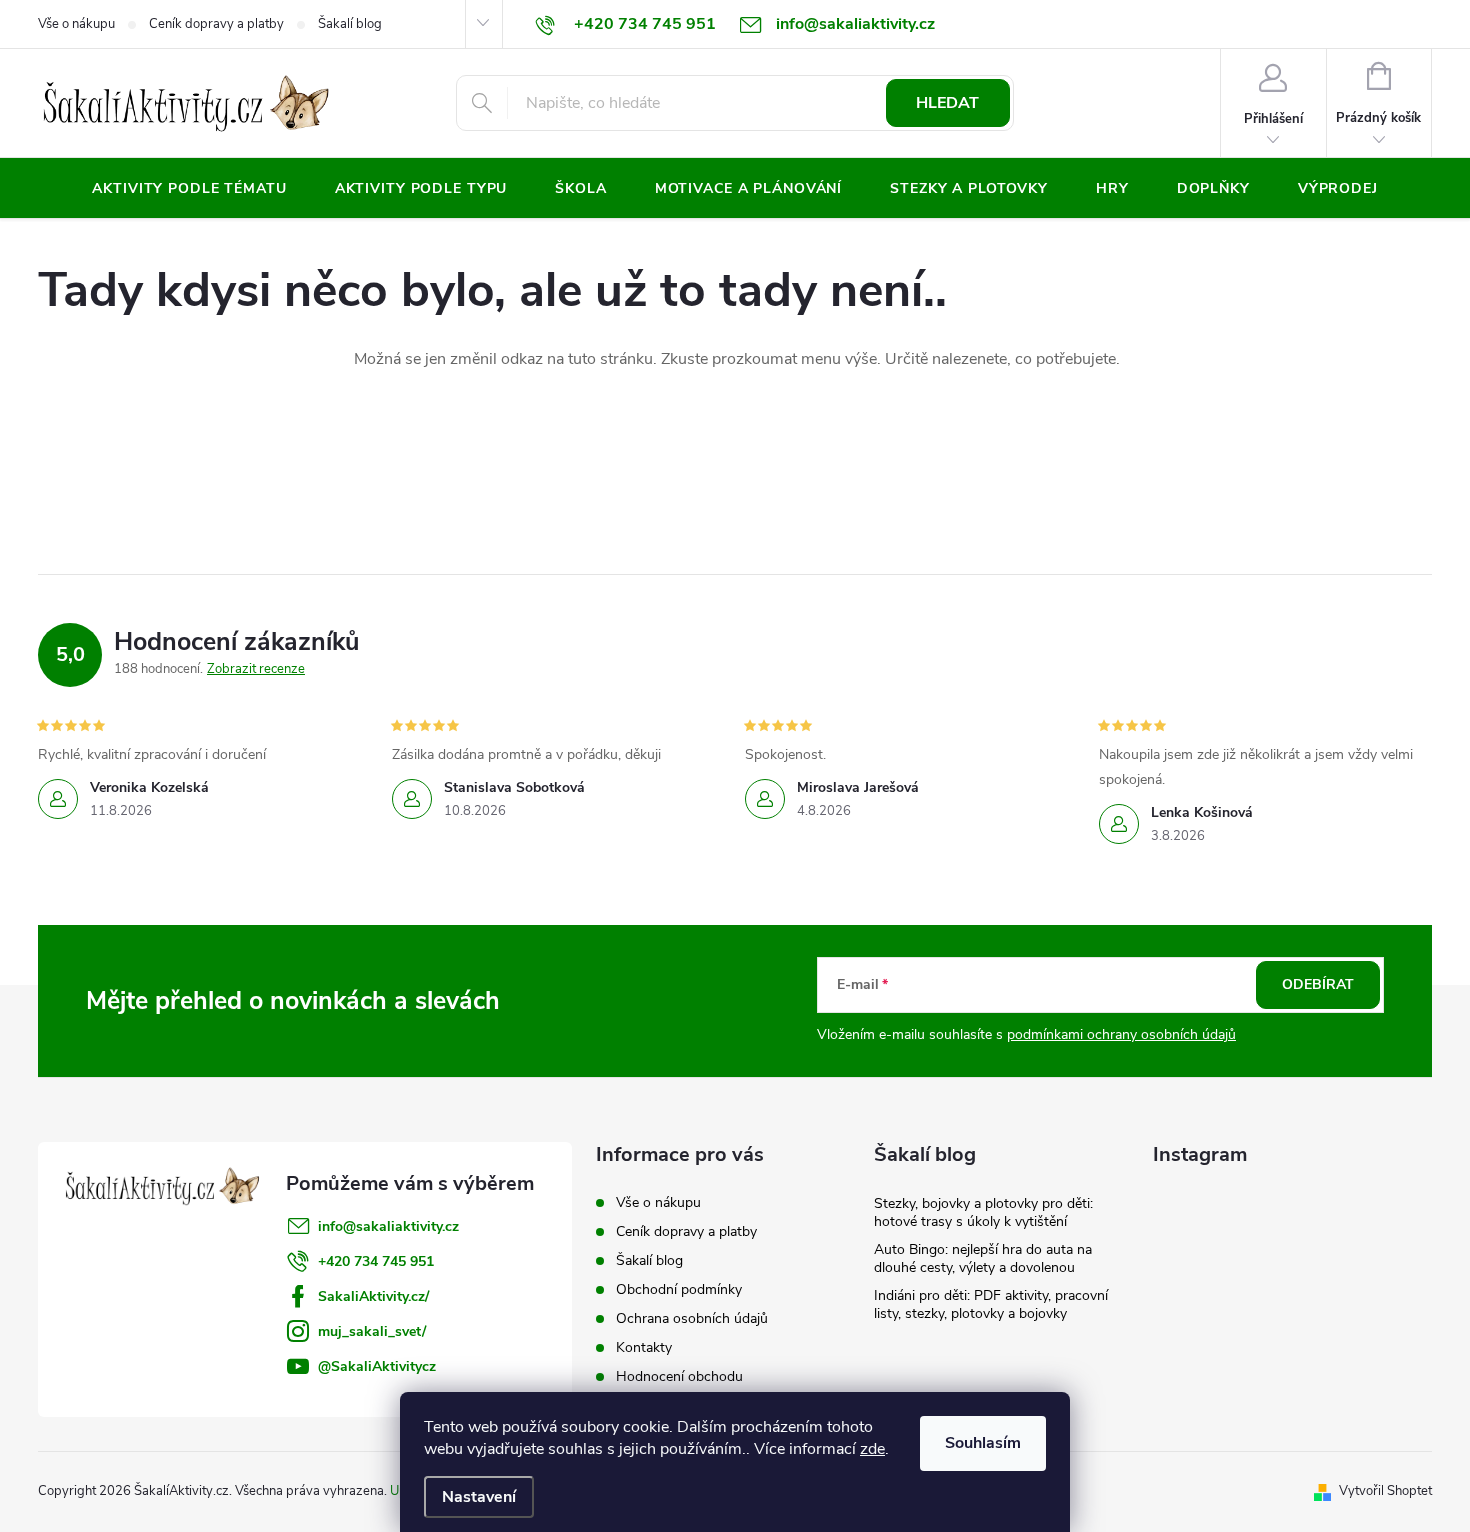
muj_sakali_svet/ (372, 1331)
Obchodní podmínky (679, 1289)
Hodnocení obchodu (679, 1376)
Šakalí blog (350, 24)
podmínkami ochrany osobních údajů (1121, 1034)
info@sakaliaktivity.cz (388, 1226)
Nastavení (479, 1497)
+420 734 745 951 (376, 1261)
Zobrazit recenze (256, 669)
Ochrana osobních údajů (692, 1318)
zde (872, 1449)
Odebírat (1318, 984)
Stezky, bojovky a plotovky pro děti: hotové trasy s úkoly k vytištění (983, 1212)
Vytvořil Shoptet (1385, 1491)
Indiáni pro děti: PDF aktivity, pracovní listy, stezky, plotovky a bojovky (991, 1304)
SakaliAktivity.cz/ (373, 1296)
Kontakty (644, 1347)
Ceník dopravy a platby (216, 24)
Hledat (947, 103)
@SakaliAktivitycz (377, 1366)
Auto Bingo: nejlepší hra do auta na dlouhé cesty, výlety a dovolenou (983, 1258)
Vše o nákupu (76, 24)
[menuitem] (189, 189)
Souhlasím (983, 1443)
